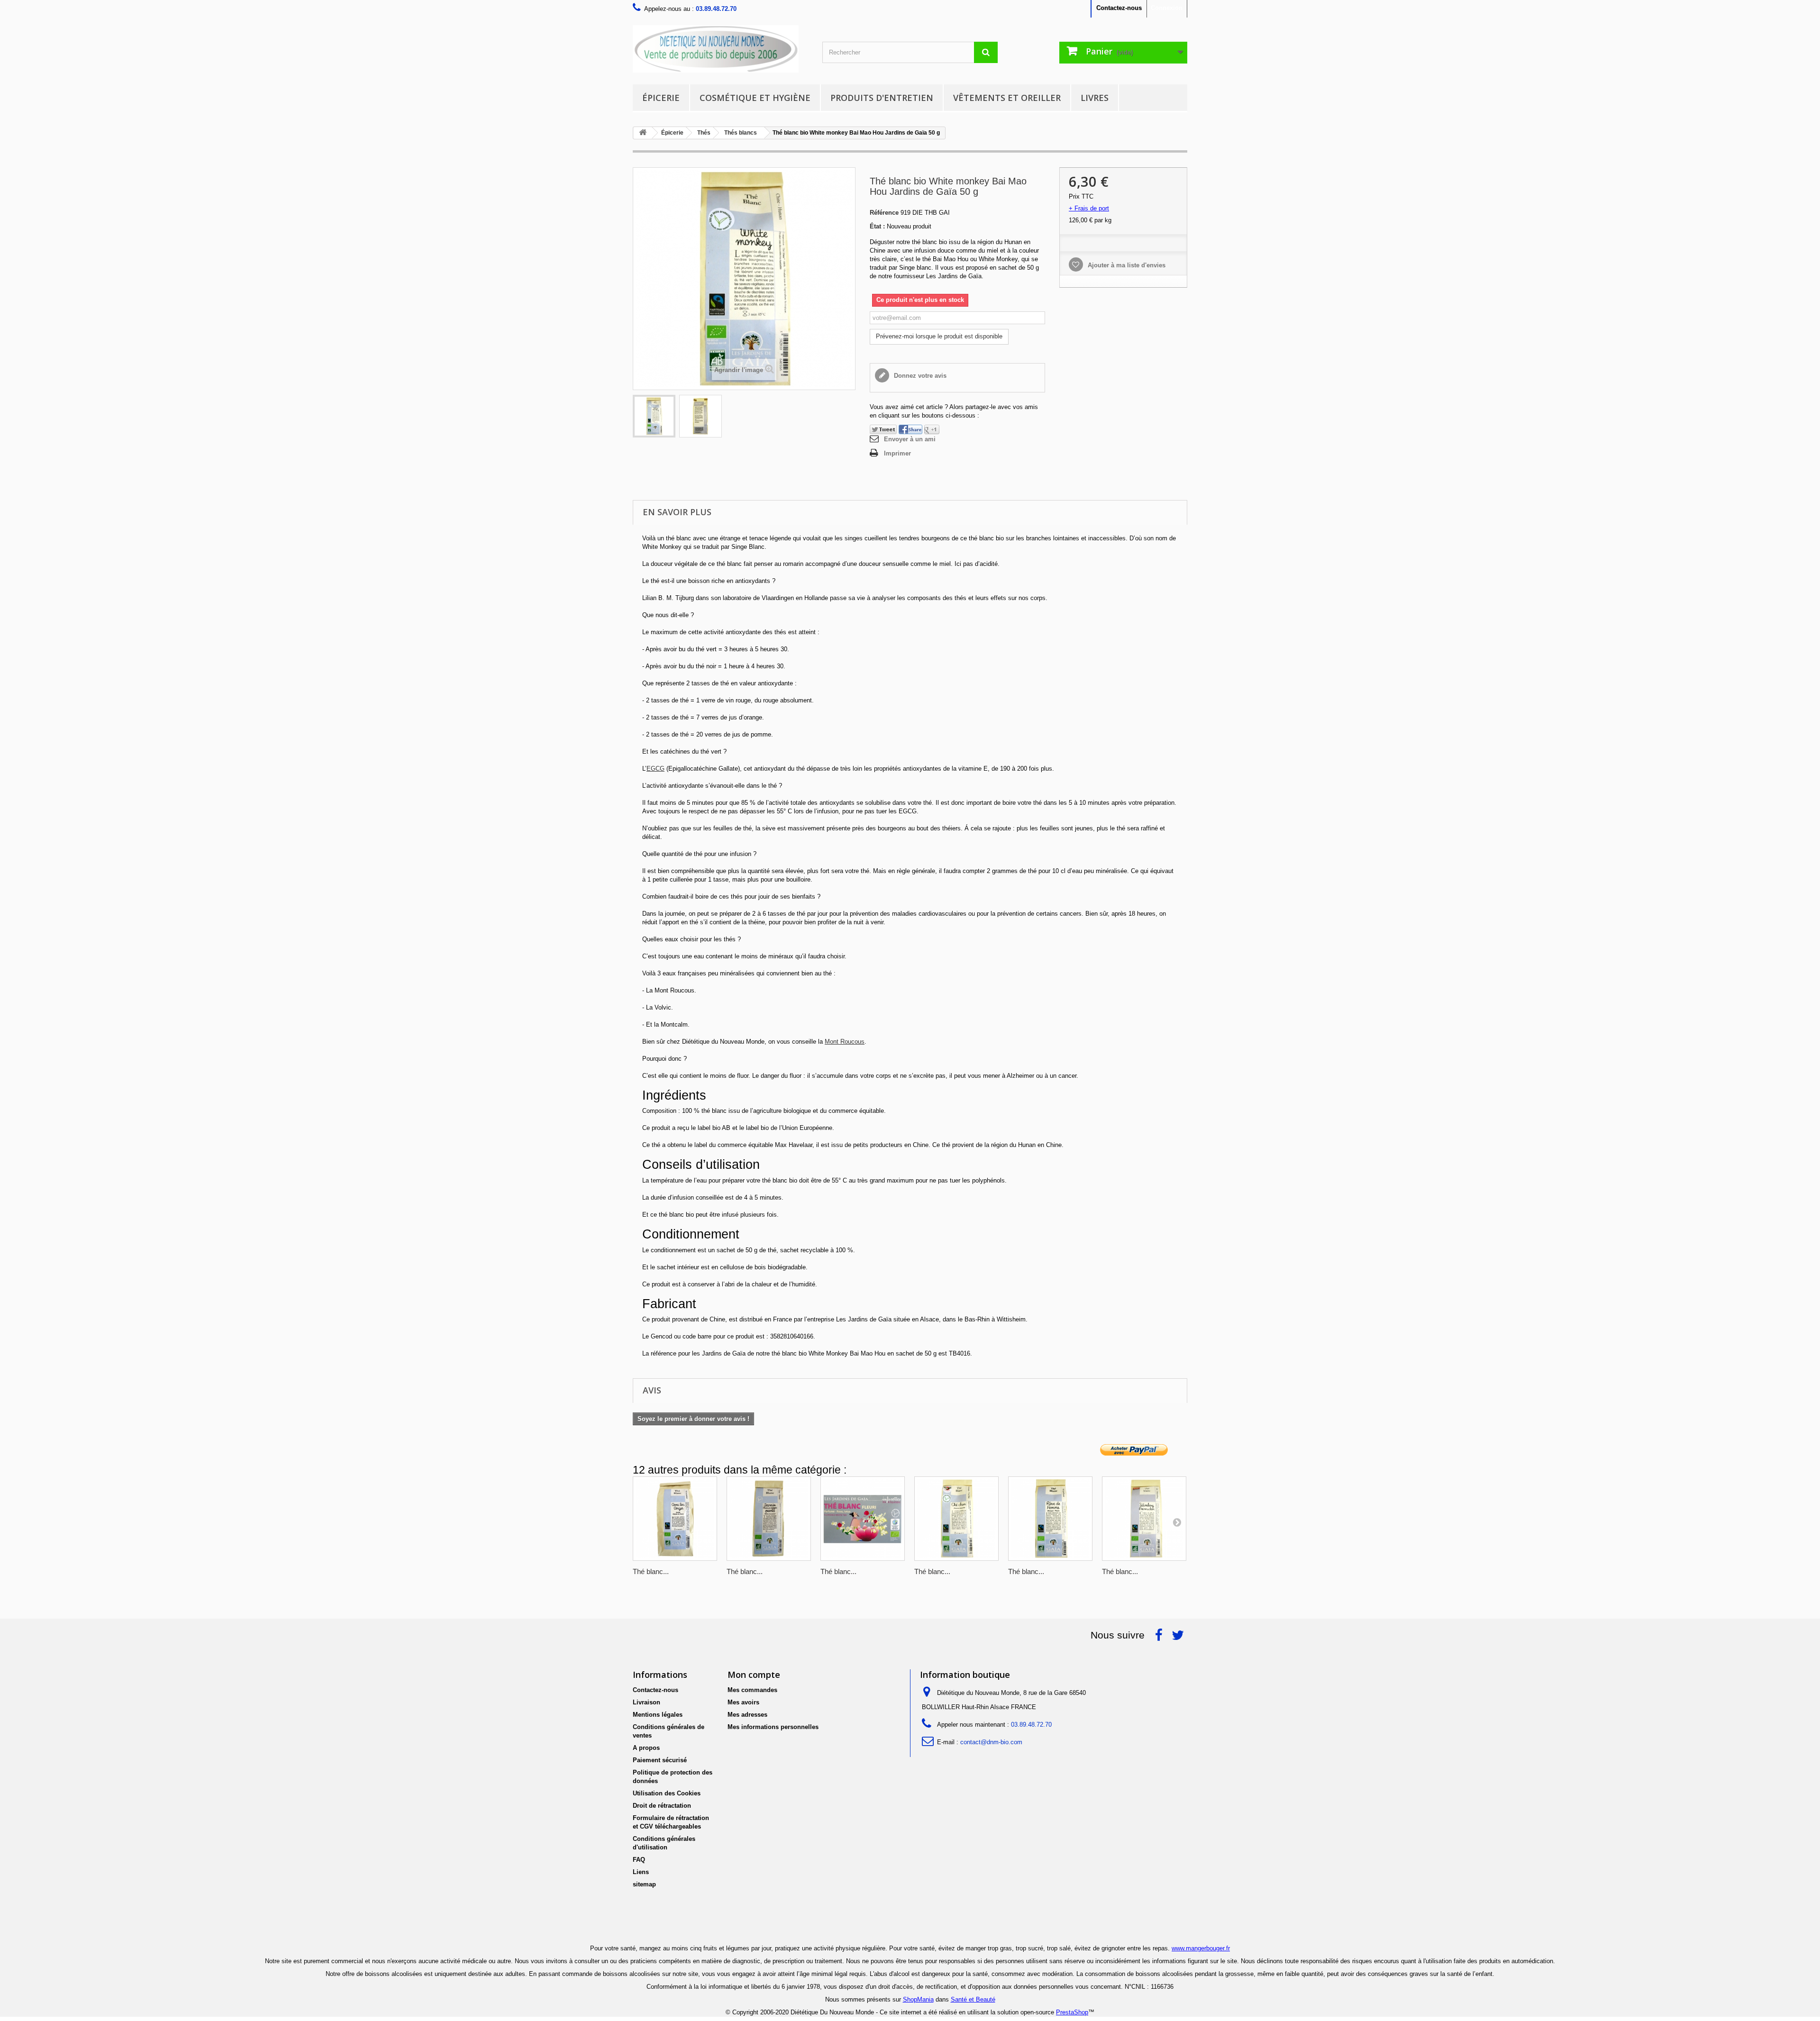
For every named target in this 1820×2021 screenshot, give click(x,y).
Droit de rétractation (662, 1806)
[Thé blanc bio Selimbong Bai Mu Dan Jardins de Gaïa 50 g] (1144, 1519)
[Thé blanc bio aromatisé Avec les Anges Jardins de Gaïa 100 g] (675, 1519)
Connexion (1167, 8)
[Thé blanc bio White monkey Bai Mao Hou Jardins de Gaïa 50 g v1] (654, 416)
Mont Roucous (845, 1042)
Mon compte (754, 1675)
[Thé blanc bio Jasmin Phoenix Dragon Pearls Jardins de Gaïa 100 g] (769, 1519)
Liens (641, 1872)
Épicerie (661, 98)
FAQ (639, 1860)
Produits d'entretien (882, 98)
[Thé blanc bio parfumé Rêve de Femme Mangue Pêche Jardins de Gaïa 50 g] (1050, 1519)
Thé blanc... (651, 1571)
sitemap (644, 1884)
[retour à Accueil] (643, 133)
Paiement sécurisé (660, 1760)
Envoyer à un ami (910, 439)
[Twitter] (883, 429)
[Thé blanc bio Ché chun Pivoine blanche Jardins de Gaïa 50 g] (956, 1519)
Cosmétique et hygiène (755, 98)
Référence (884, 213)
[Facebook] (910, 429)
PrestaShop (1072, 2012)
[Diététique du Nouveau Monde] (720, 49)
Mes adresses (747, 1715)
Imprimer (897, 453)
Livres (1095, 98)
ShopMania (918, 1999)
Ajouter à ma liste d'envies (1126, 265)
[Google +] (932, 429)
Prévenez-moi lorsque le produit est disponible (939, 336)
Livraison (646, 1702)
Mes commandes (752, 1690)
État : (877, 226)
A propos (646, 1748)
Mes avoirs (743, 1702)
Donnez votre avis (919, 376)
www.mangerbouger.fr (1201, 1948)
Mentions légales (658, 1715)
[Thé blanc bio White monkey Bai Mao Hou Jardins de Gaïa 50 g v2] (701, 416)
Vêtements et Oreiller (1007, 98)
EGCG (655, 769)
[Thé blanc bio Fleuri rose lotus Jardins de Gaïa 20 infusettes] (863, 1519)
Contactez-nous (1119, 8)
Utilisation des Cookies (667, 1793)
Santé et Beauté (973, 1999)
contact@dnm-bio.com (991, 1742)
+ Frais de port (1089, 208)
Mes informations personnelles (773, 1727)
